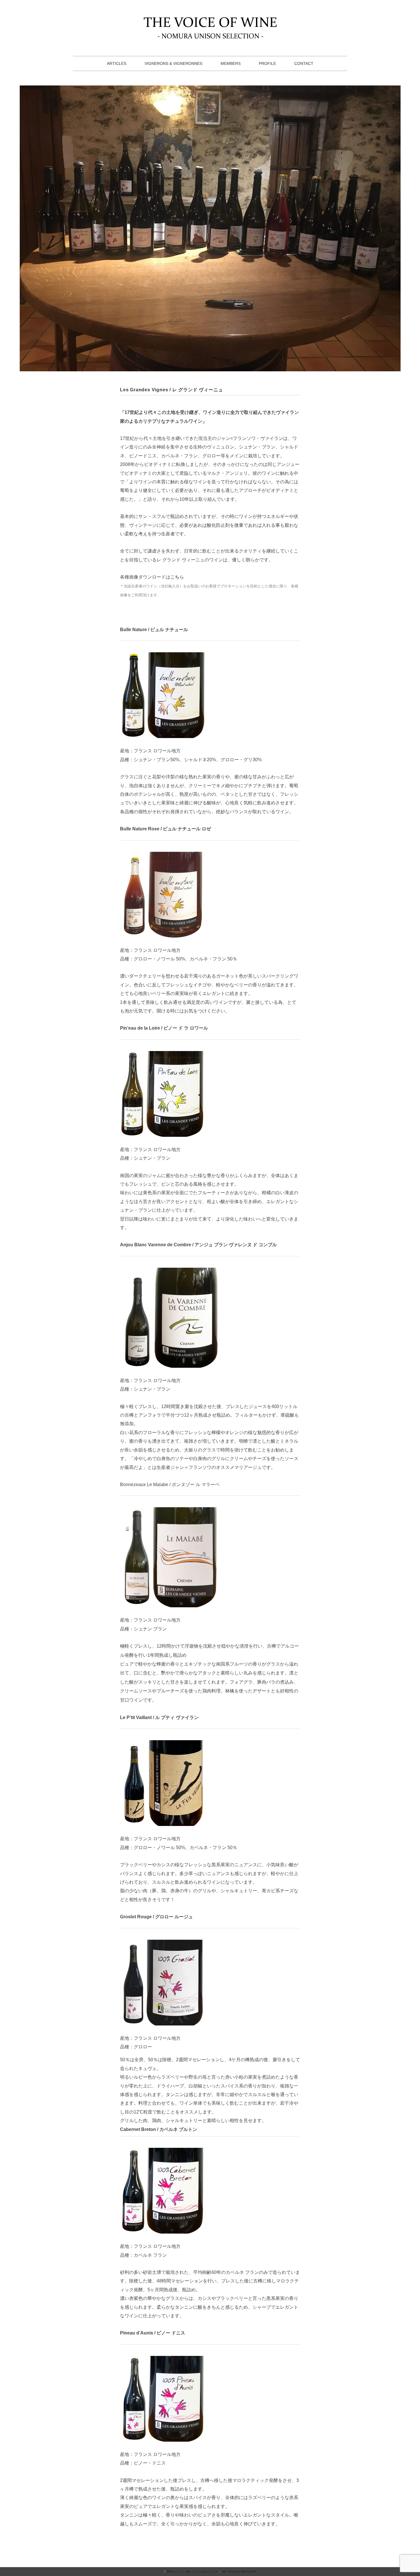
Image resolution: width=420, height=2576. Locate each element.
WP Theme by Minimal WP (239, 2572)
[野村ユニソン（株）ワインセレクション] (210, 21)
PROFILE (267, 63)
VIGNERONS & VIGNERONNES (173, 63)
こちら (177, 577)
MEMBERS (231, 63)
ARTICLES (117, 63)
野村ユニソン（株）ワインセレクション (193, 2572)
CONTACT (304, 63)
